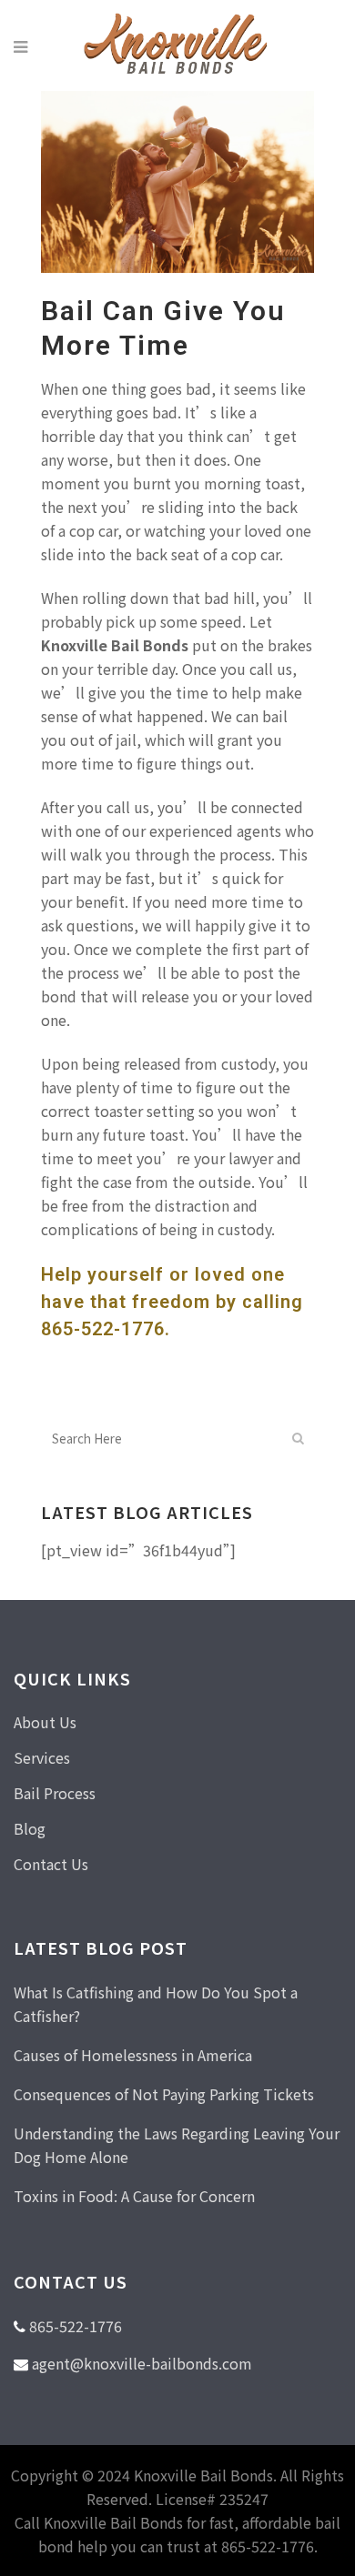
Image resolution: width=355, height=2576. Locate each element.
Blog (30, 1828)
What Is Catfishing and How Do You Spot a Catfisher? (156, 2004)
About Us (45, 1722)
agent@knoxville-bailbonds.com (142, 2363)
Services (42, 1757)
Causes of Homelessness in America (133, 2055)
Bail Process (55, 1793)
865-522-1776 (103, 1329)
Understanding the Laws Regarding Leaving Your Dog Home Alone (177, 2145)
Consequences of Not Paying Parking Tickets (164, 2094)
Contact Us (51, 1864)
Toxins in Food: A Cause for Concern (134, 2196)
